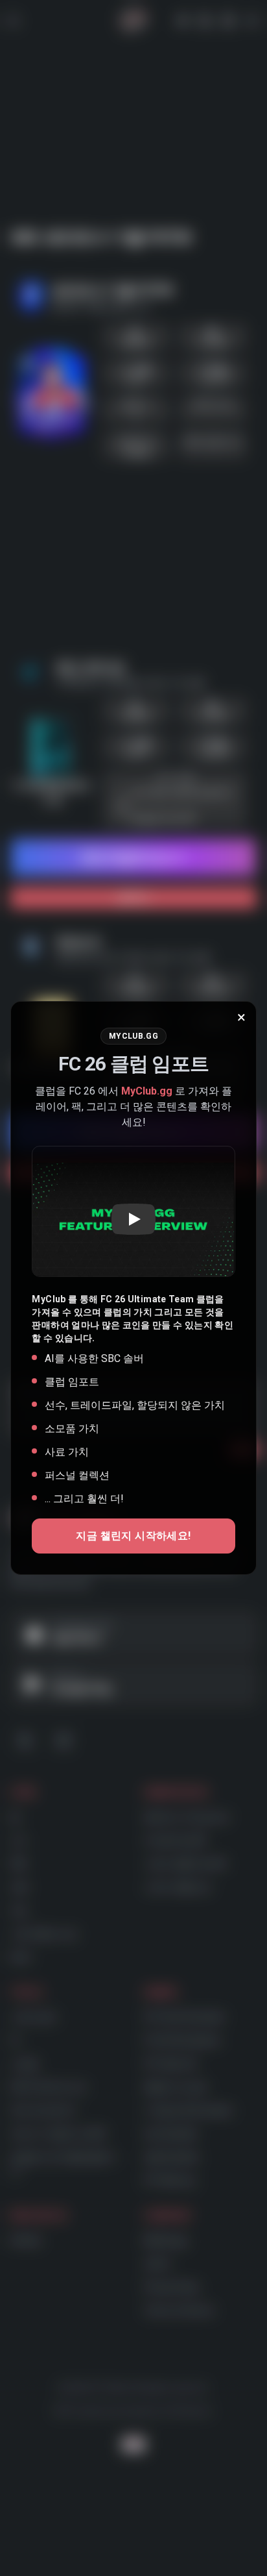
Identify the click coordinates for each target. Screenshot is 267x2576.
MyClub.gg (147, 1091)
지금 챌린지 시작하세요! (133, 1536)
